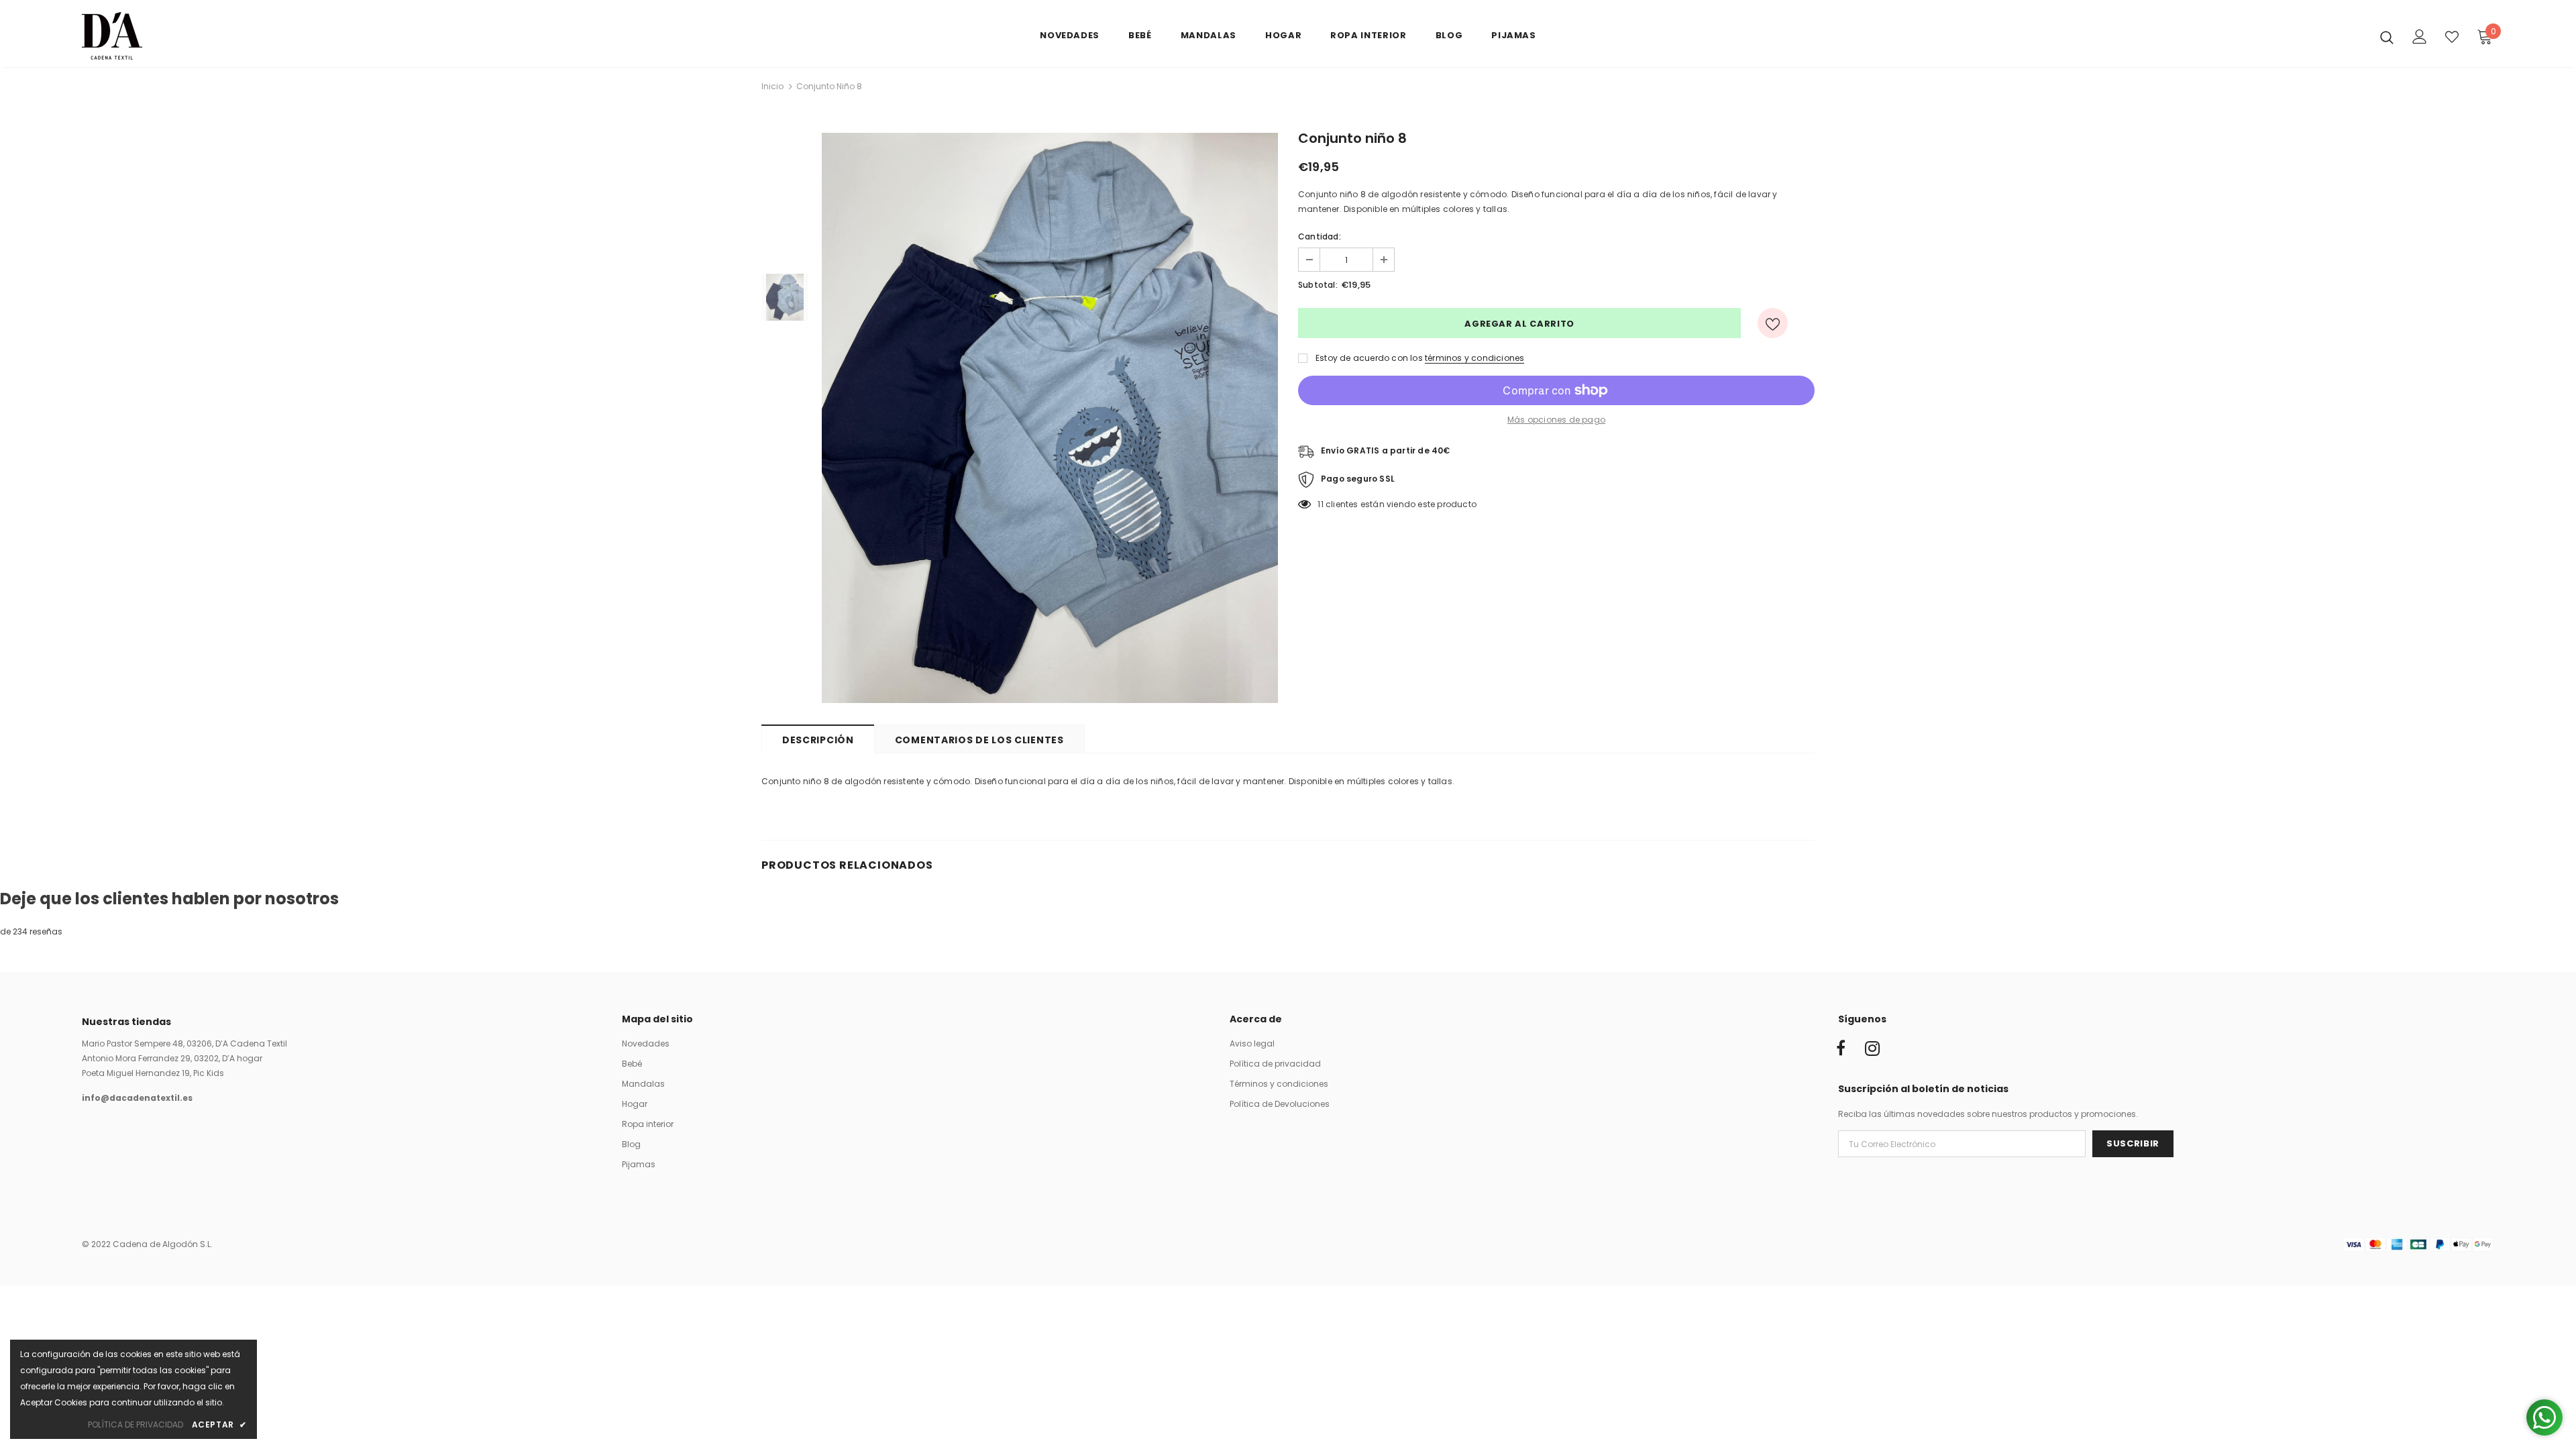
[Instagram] (1872, 1049)
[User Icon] (2420, 37)
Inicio (772, 86)
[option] (1050, 418)
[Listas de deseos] (1773, 323)
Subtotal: (1318, 285)
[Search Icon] (2387, 37)
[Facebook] (1841, 1049)
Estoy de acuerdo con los (1369, 358)
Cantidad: (1320, 236)
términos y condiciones (1474, 358)
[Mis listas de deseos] (2452, 37)
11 (1320, 504)
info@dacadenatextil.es (137, 1098)
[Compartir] (1807, 323)
